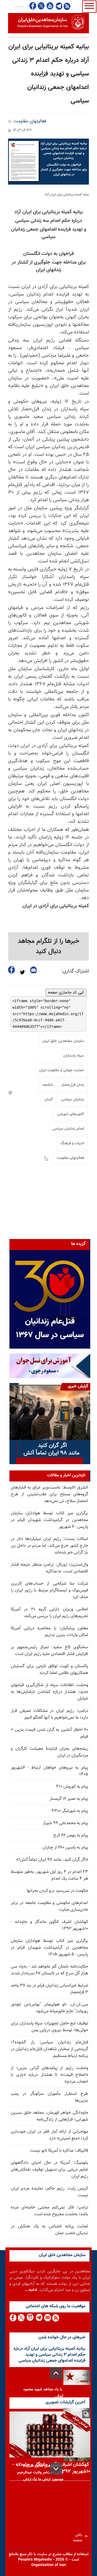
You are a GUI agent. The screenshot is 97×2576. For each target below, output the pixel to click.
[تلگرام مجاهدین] (58, 6)
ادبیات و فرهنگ (72, 1143)
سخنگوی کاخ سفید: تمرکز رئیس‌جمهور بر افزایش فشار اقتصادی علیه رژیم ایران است (49, 1651)
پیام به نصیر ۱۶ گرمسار (69, 1799)
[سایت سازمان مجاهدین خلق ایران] (48, 23)
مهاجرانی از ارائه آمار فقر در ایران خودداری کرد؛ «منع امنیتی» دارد (49, 2135)
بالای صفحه (79, 2536)
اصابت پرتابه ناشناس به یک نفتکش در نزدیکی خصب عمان (49, 2230)
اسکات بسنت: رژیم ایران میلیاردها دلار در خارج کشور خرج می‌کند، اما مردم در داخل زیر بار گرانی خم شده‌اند (49, 1546)
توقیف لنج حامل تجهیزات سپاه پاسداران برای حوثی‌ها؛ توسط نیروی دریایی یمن (49, 2027)
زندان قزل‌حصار (73, 1085)
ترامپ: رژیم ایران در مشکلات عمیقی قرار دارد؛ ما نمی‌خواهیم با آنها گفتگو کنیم (49, 1714)
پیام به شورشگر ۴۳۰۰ (70, 1811)
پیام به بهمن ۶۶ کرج (71, 1835)
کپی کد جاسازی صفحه (66, 992)
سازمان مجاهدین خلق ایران (63, 1041)
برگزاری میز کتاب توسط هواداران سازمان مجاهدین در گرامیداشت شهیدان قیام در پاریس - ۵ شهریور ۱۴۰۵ (49, 1948)
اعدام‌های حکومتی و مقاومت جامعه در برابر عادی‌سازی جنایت (49, 1906)
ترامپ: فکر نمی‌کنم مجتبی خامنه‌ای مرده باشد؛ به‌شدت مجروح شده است (49, 2211)
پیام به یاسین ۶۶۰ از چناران (65, 1848)
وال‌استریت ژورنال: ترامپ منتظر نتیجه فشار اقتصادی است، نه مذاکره (49, 1568)
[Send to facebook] (12, 970)
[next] (56, 2469)
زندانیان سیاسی (72, 1100)
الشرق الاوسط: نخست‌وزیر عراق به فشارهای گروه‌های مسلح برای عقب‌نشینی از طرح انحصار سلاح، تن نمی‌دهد (49, 1494)
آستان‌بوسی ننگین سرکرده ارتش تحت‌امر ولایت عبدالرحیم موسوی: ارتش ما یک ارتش (40, 2473)
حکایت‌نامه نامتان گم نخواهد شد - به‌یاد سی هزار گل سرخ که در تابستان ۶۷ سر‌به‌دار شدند (49, 1970)
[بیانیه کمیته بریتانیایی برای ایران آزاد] (48, 162)
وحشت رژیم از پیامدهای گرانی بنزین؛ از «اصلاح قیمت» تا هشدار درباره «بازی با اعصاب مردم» (49, 2075)
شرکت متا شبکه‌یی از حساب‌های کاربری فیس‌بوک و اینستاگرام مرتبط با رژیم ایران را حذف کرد (49, 1590)
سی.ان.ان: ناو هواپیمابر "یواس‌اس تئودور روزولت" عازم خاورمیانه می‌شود (49, 2008)
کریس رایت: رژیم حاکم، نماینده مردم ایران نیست (49, 2192)
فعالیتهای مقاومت (30, 121)
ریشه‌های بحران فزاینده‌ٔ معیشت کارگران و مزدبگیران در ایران (49, 1752)
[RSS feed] (67, 6)
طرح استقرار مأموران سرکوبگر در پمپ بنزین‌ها (49, 2097)
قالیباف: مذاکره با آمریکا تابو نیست (59, 2151)
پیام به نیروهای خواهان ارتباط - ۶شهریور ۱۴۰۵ (49, 1771)
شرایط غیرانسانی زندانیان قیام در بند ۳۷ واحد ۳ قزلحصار (49, 1989)
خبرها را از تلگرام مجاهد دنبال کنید (49, 946)
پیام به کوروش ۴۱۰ (72, 1787)
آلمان (48, 1100)
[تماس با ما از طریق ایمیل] (47, 2318)
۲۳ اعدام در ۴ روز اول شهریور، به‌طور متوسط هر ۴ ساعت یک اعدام (49, 1875)
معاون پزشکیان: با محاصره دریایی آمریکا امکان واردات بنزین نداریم (49, 1632)
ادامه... (31, 2290)
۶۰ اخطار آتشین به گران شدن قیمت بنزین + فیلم (49, 1733)
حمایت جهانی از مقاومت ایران (62, 1070)
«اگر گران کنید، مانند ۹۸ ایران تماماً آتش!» (52, 1860)
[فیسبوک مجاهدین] (33, 6)
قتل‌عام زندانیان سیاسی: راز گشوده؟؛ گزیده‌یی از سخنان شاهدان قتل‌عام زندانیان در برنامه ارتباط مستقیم (49, 2049)
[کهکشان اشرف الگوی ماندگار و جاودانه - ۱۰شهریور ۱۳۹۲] (50, 2434)
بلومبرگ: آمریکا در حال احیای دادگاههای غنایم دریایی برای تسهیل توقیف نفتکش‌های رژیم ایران (49, 2170)
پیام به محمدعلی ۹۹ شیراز (65, 1823)
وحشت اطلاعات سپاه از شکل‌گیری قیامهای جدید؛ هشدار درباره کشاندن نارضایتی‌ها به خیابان (49, 1692)
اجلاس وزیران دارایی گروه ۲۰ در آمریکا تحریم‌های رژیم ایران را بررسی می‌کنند (49, 1613)
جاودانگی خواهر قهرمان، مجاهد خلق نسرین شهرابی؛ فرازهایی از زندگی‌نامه (49, 2116)
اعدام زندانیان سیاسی (68, 1129)
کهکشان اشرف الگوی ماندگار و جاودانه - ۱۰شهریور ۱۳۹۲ (49, 1925)
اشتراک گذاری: (75, 971)
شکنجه (48, 1085)
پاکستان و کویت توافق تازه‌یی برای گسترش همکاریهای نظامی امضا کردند (49, 1670)
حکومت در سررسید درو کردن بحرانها (57, 1891)
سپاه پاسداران (74, 1056)
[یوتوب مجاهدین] (50, 6)
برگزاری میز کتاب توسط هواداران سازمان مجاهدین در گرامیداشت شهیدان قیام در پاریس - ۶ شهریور (49, 1520)
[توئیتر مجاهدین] (41, 6)
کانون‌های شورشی (71, 1114)
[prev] (56, 2373)
